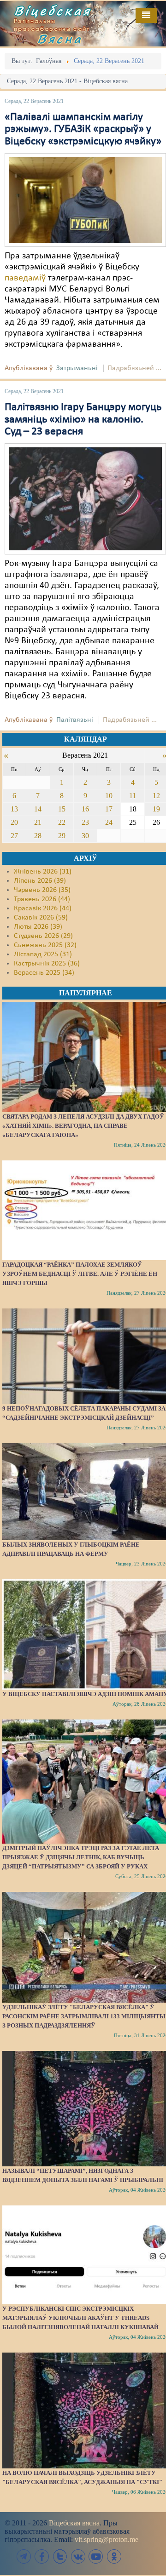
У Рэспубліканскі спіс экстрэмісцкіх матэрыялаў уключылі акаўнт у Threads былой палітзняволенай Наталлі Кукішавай (80, 2318)
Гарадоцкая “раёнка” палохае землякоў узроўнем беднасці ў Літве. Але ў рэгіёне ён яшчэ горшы (80, 1274)
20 (14, 822)
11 (133, 796)
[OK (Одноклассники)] (114, 2556)
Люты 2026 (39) (38, 927)
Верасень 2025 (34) (44, 973)
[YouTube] (96, 2556)
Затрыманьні (77, 368)
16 (85, 809)
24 (109, 822)
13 (14, 809)
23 (85, 822)
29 (62, 836)
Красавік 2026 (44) (43, 908)
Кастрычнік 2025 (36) (47, 964)
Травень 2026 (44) (42, 899)
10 (109, 796)
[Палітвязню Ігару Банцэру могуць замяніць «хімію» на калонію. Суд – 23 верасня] (85, 499)
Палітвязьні (75, 720)
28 (38, 836)
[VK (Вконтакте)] (78, 2556)
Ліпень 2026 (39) (40, 881)
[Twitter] (60, 2556)
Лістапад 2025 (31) (43, 954)
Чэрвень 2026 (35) (42, 890)
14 (38, 809)
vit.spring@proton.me (107, 2539)
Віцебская (53, 11)
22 (62, 822)
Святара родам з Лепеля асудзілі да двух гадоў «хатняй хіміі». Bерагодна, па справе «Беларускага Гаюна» (83, 1126)
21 (38, 822)
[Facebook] (42, 2556)
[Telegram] (24, 2556)
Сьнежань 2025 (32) (45, 945)
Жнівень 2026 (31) (43, 872)
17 (109, 809)
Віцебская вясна (74, 2523)
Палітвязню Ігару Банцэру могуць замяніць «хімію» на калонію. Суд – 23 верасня (83, 420)
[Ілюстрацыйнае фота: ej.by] (85, 200)
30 (85, 836)
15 (62, 809)
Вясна (60, 39)
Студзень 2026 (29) (43, 936)
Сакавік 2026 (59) (41, 918)
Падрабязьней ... (134, 368)
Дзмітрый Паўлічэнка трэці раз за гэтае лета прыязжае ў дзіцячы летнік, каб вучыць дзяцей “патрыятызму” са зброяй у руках (81, 1857)
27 (14, 836)
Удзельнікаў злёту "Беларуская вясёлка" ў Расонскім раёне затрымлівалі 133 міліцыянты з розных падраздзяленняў (84, 2016)
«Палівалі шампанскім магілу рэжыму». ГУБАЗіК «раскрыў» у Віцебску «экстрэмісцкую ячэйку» (83, 129)
